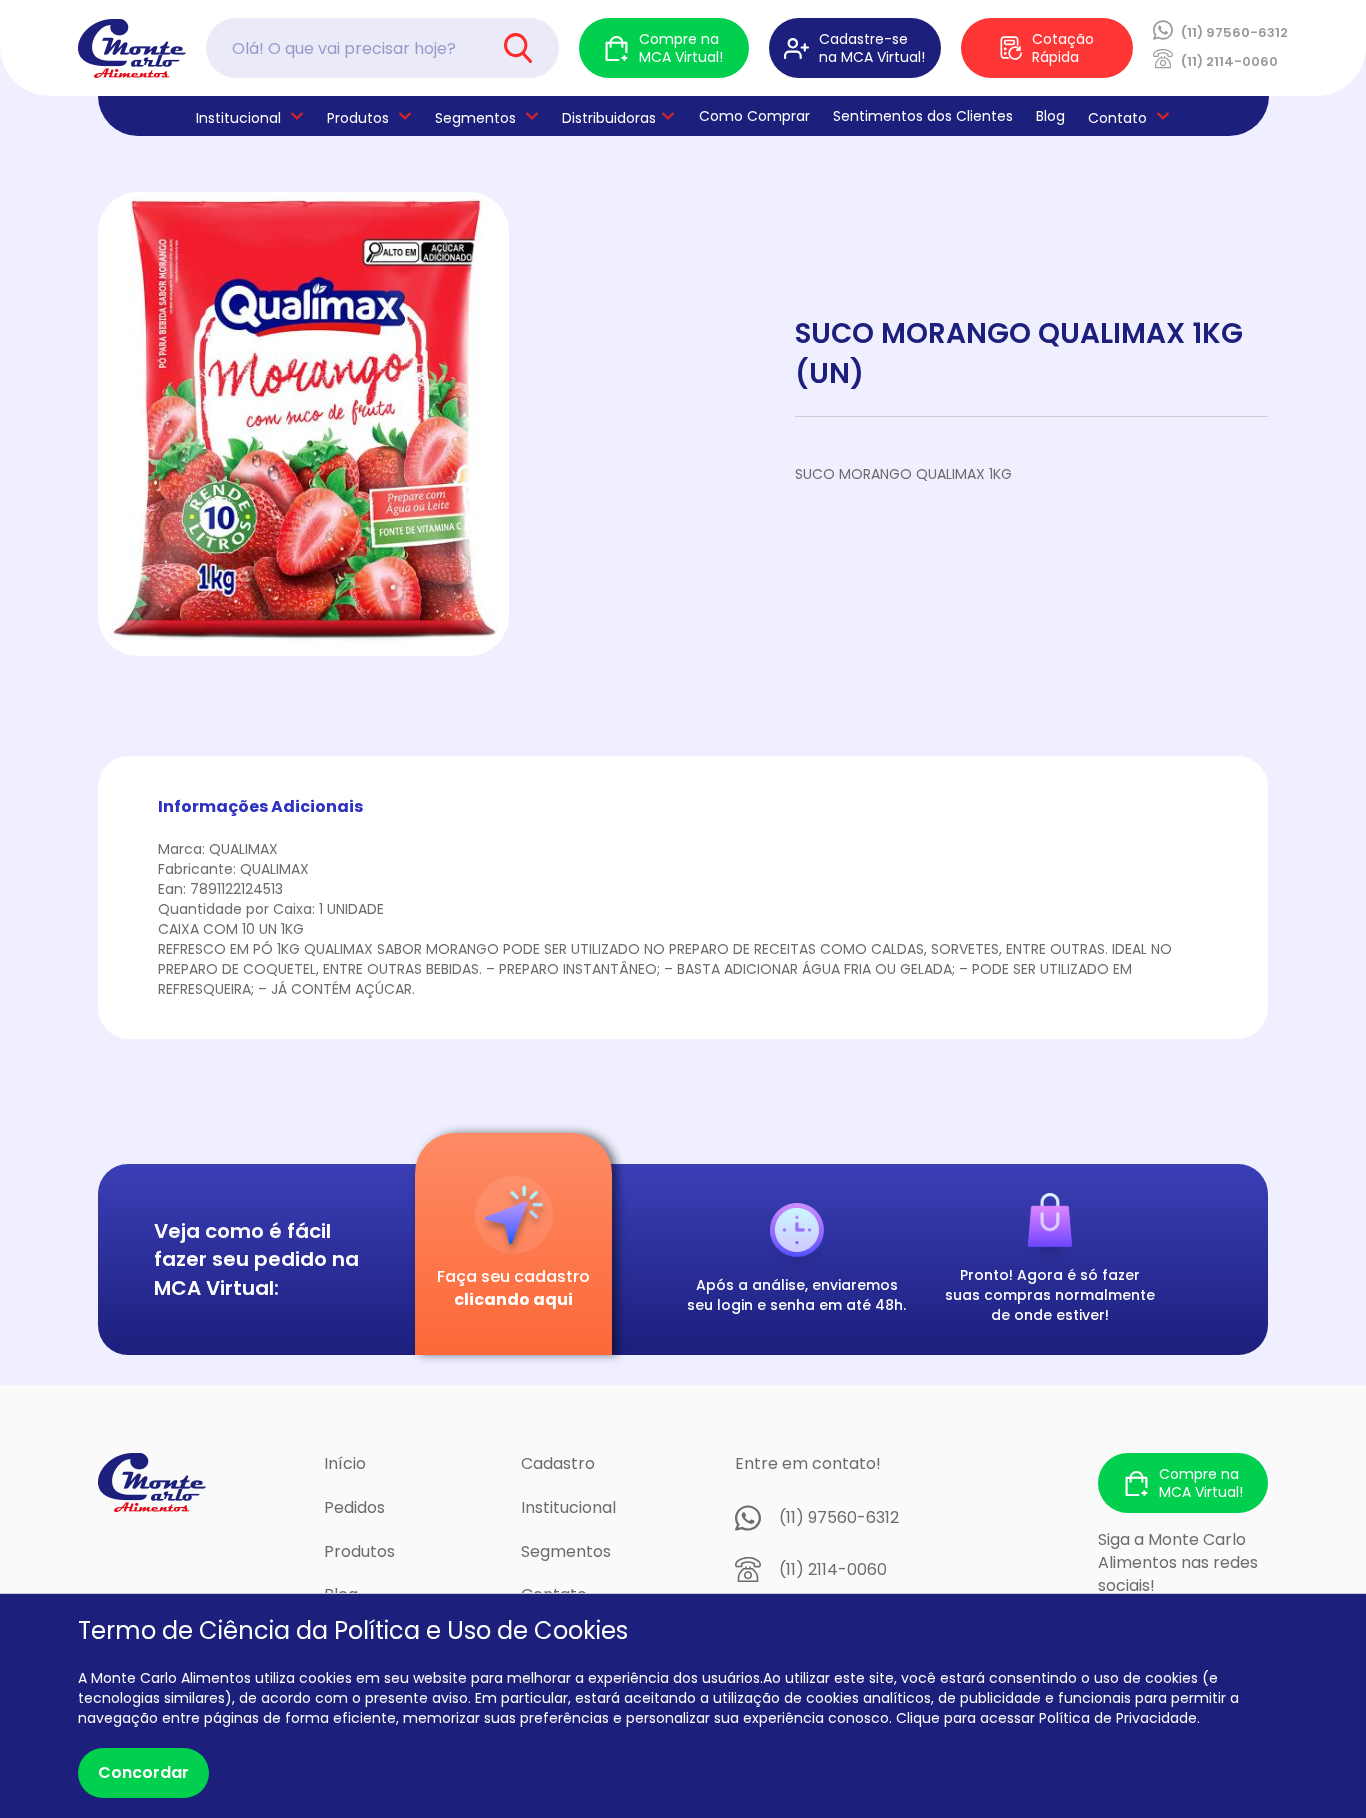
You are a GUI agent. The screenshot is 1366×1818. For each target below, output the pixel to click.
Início (345, 1463)
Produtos (358, 118)
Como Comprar (754, 116)
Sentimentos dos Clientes (923, 116)
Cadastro (558, 1463)
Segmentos (475, 118)
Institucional (568, 1507)
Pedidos (354, 1507)
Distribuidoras (609, 118)
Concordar (143, 1772)
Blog (1050, 116)
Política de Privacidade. (1119, 1718)
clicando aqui (513, 1299)
